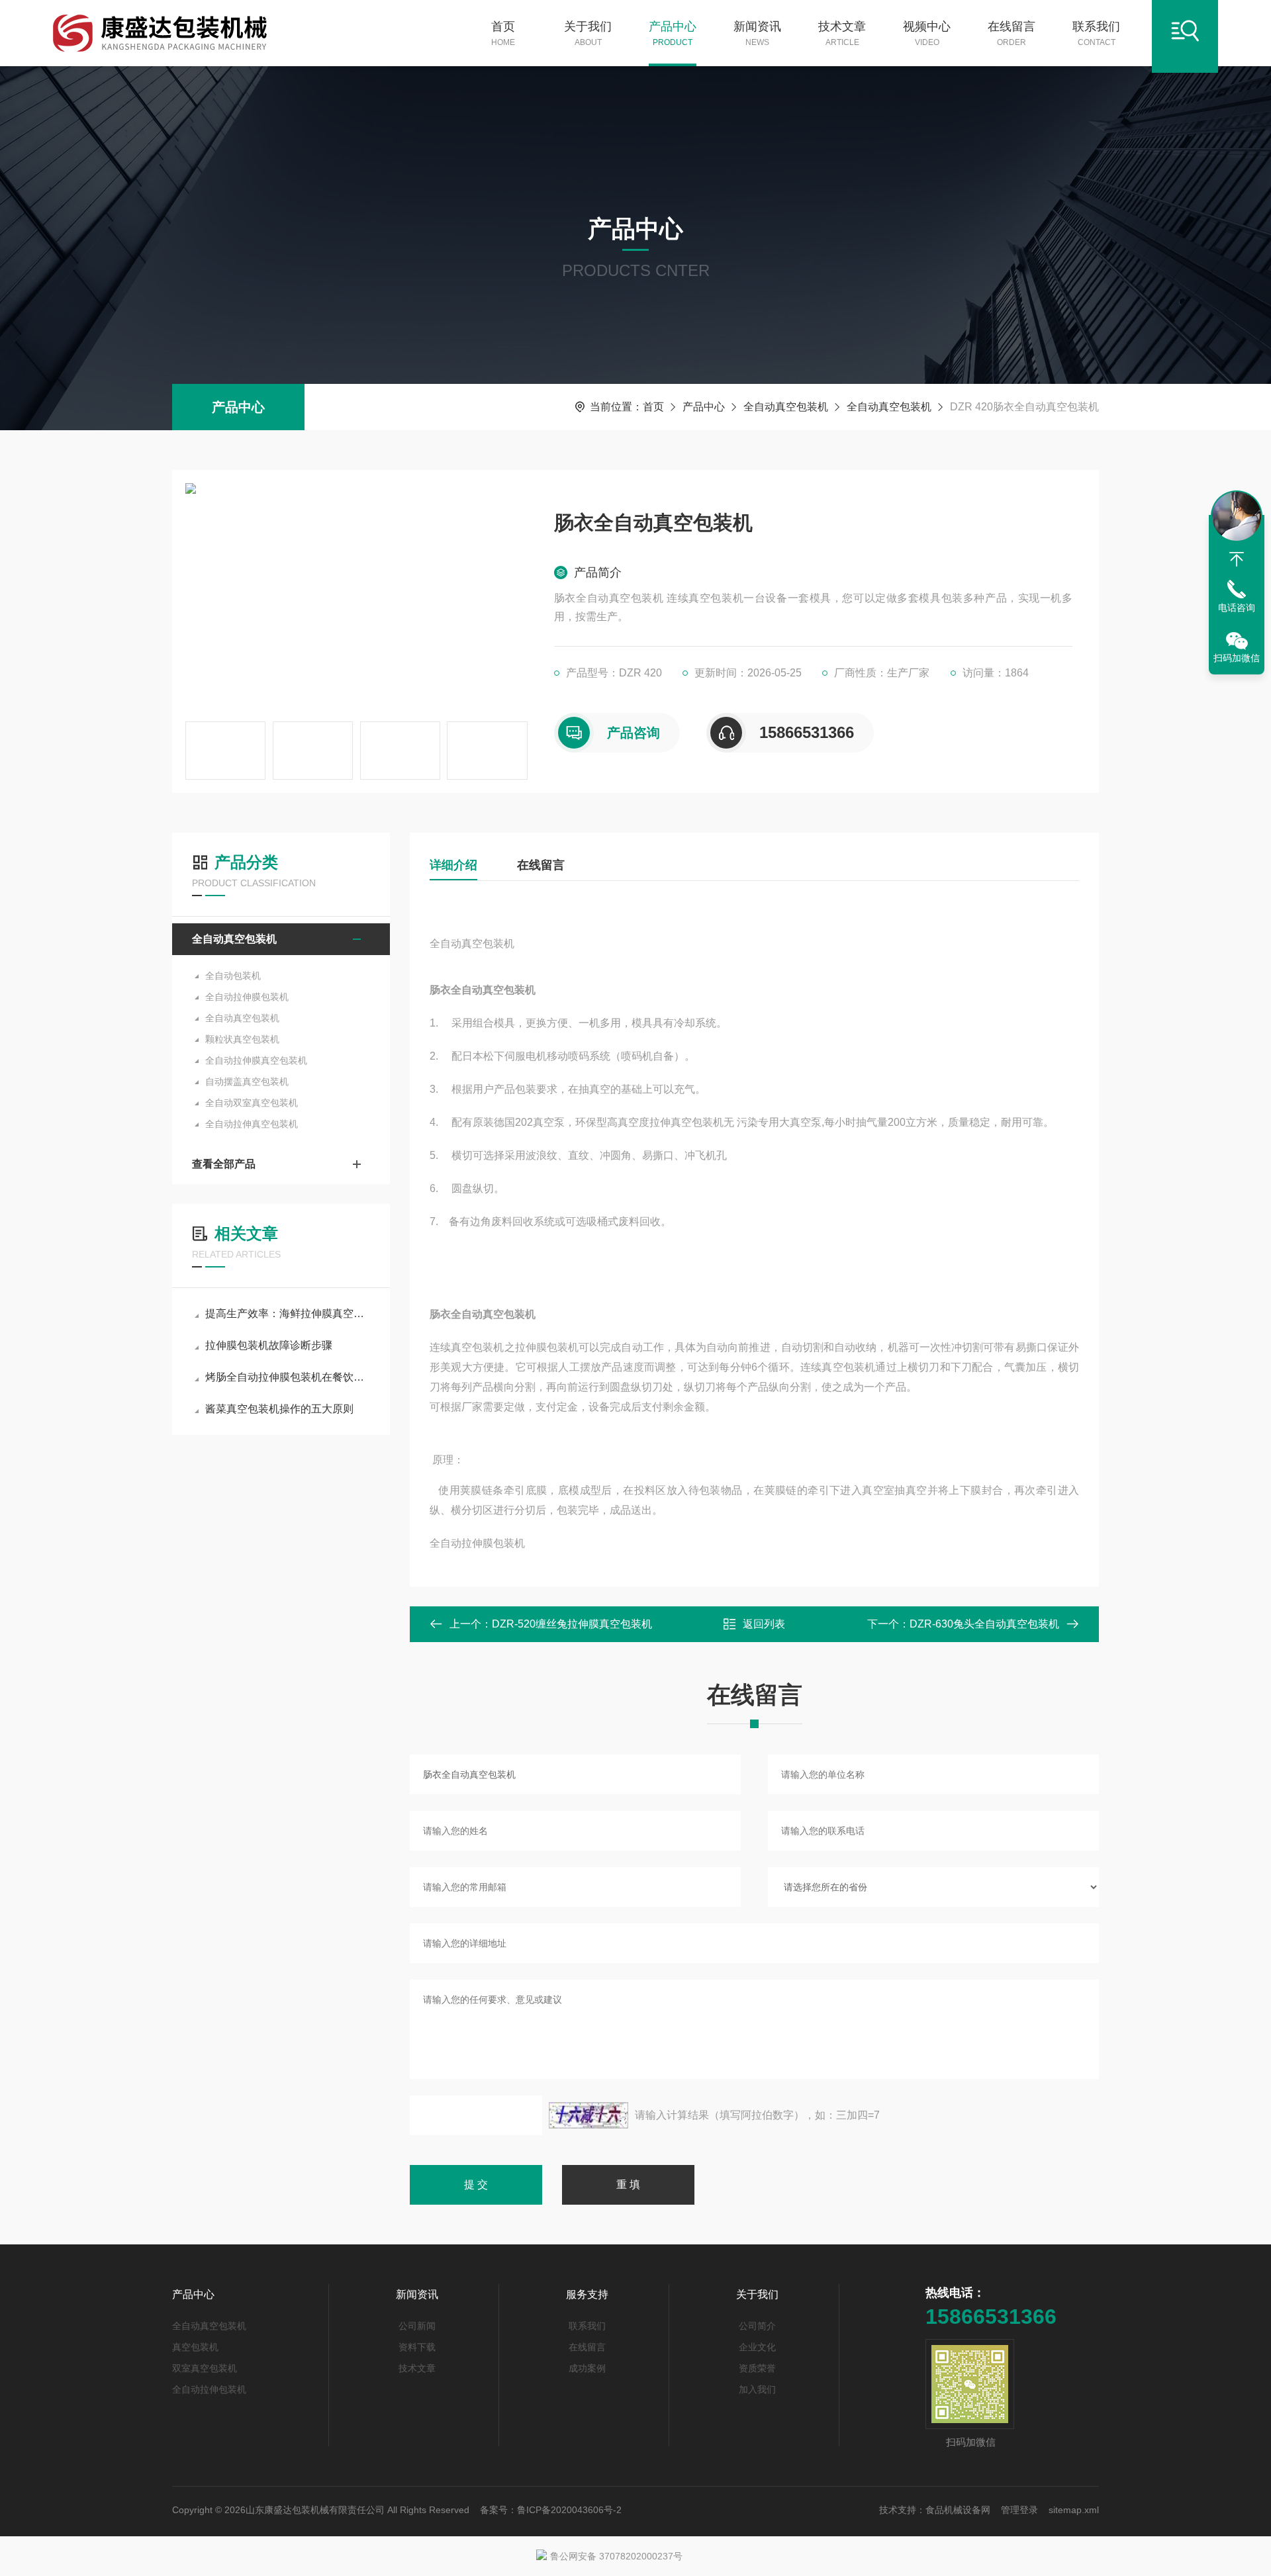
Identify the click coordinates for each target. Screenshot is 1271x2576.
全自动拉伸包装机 (209, 2389)
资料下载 (417, 2347)
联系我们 (1096, 33)
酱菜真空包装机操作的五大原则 (279, 1409)
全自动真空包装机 (786, 407)
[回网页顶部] (1237, 559)
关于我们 (588, 33)
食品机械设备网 (958, 2510)
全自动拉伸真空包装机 (252, 1124)
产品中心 (673, 33)
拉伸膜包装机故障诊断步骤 (269, 1345)
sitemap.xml (1074, 2510)
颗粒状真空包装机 (242, 1039)
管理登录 (1019, 2510)
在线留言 (1012, 33)
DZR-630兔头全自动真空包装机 (984, 1624)
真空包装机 (195, 2347)
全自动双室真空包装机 (252, 1103)
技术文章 (842, 33)
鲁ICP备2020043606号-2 (569, 2510)
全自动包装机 (233, 976)
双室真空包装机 (205, 2368)
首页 (503, 33)
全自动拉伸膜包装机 (247, 997)
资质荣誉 (757, 2368)
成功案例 (587, 2368)
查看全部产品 (224, 1164)
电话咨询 (1237, 608)
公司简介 (757, 2326)
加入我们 (757, 2389)
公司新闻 (417, 2326)
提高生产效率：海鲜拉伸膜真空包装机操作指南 (288, 1313)
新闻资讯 (757, 33)
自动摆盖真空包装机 (247, 1081)
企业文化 (757, 2347)
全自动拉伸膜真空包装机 (256, 1060)
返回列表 (764, 1624)
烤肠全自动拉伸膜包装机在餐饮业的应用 (288, 1377)
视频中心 (927, 33)
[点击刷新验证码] (588, 2115)
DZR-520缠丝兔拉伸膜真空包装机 (572, 1624)
